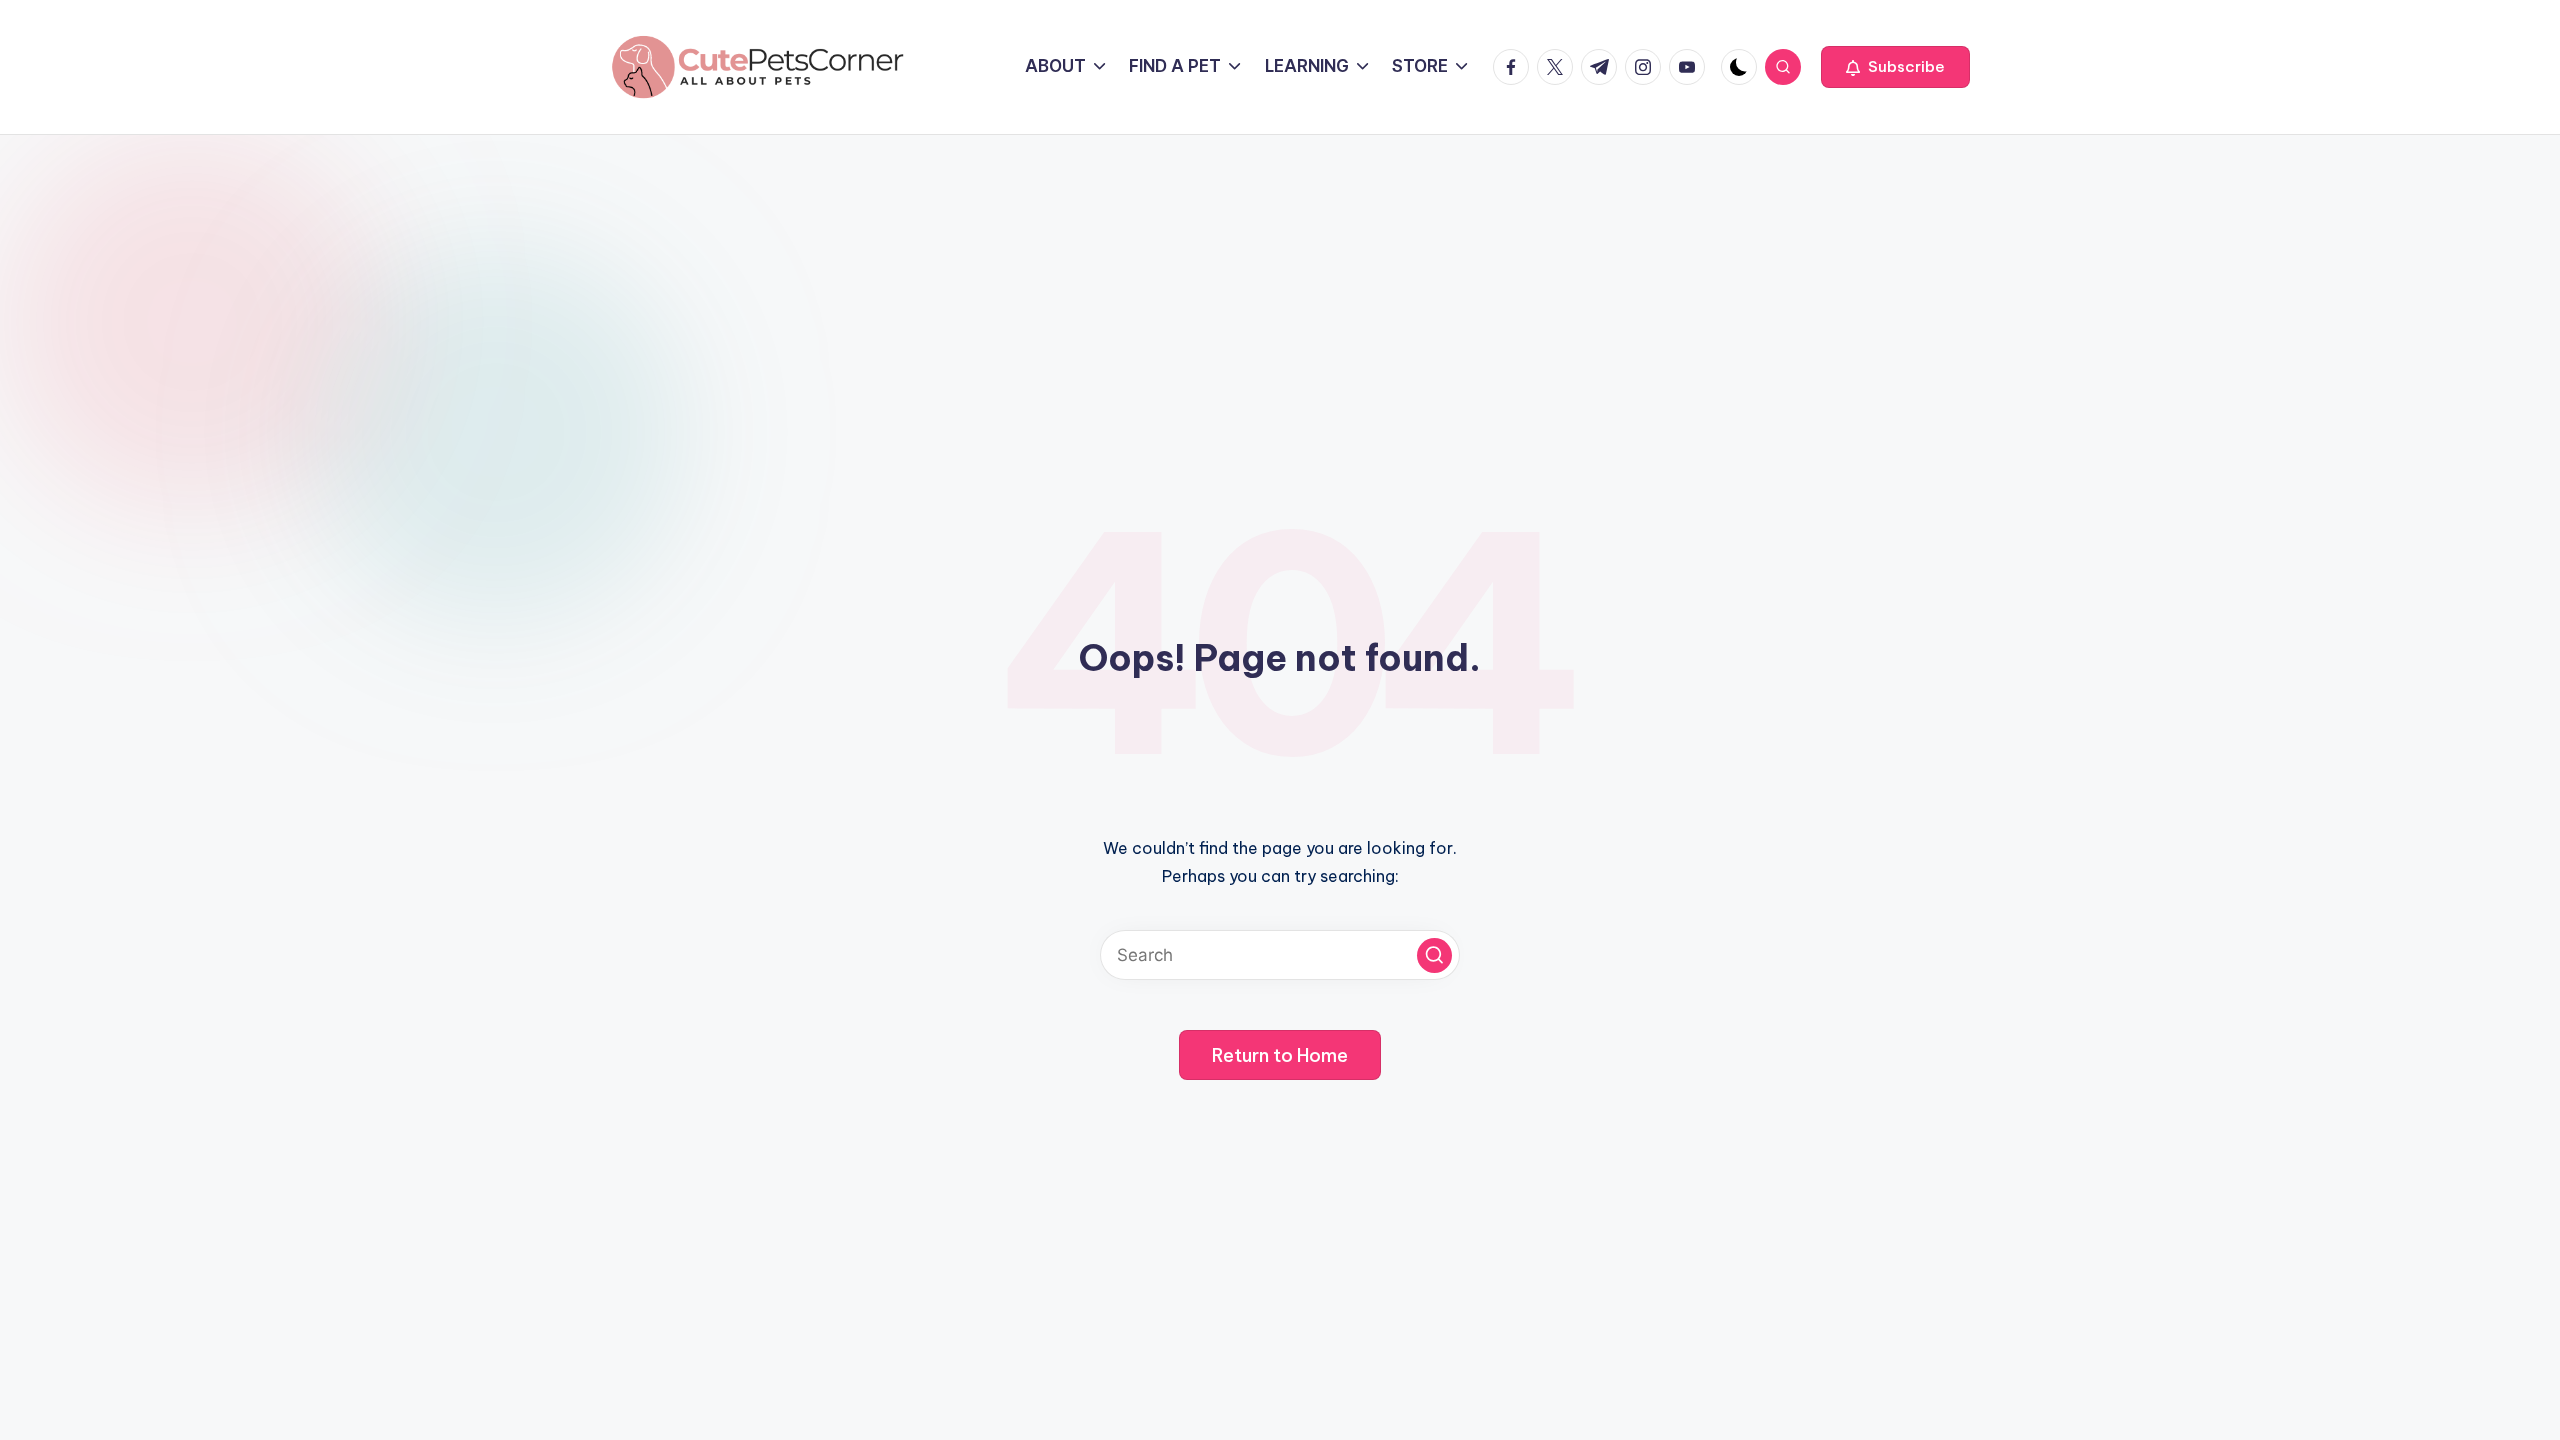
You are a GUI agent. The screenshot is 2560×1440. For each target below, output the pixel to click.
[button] (1895, 67)
